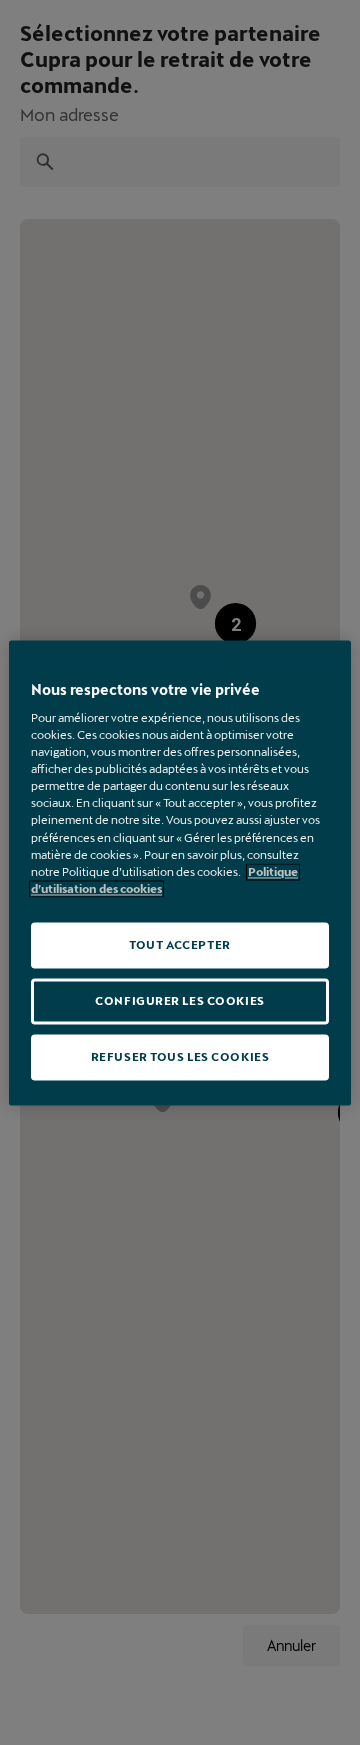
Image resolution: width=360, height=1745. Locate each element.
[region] (180, 872)
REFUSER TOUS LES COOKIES (180, 1056)
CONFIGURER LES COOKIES (180, 1000)
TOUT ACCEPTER (179, 944)
